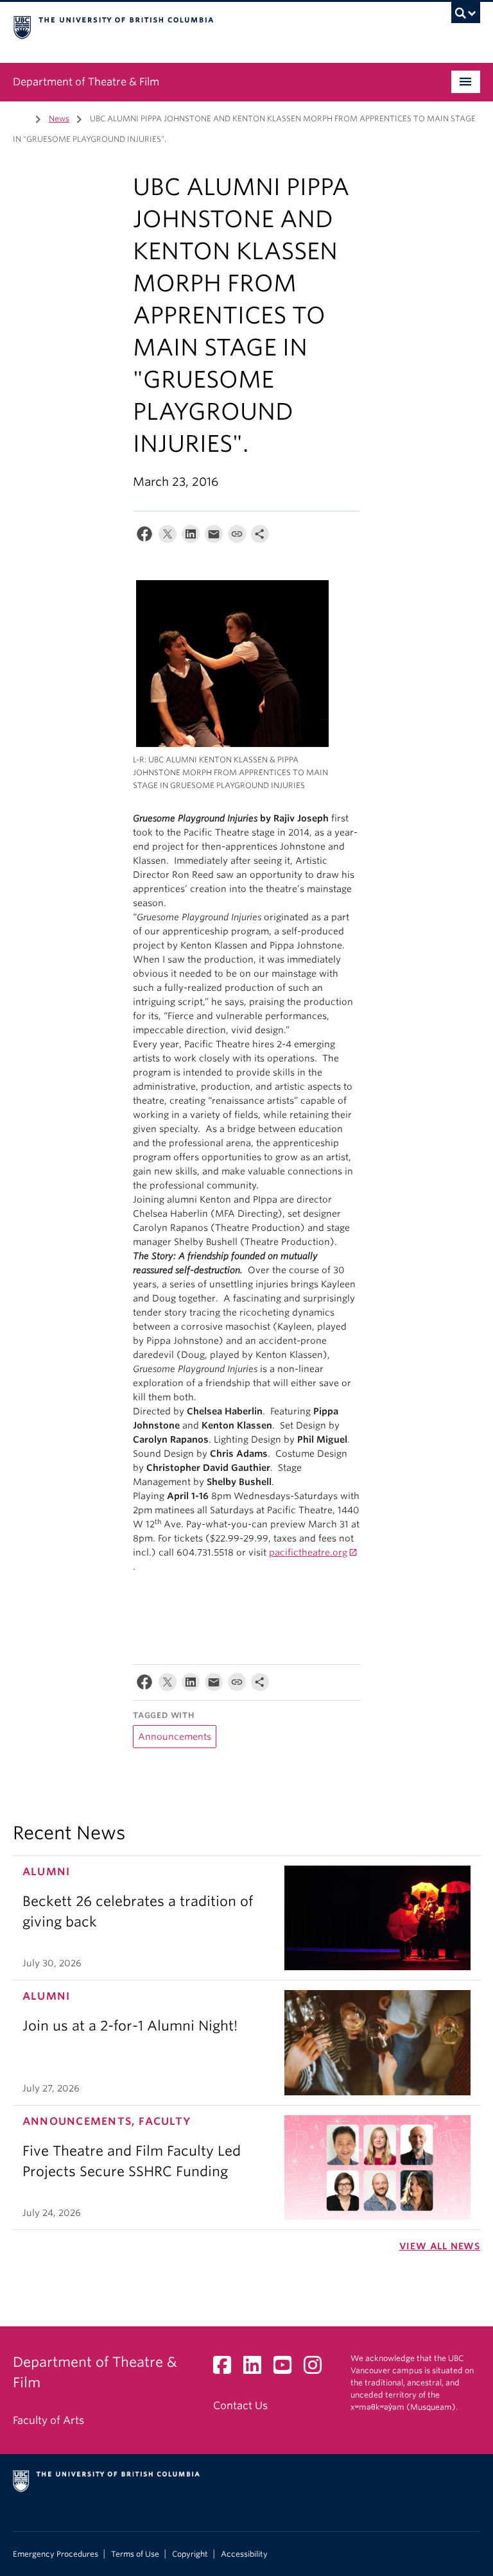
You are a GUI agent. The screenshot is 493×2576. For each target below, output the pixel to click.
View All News (440, 2246)
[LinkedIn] (191, 537)
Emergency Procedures (56, 2554)
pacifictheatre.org (308, 1552)
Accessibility (244, 2554)
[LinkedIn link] (257, 2369)
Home (21, 117)
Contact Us (240, 2406)
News (59, 118)
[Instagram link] (317, 2369)
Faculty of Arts (48, 2420)
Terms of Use (135, 2554)
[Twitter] (168, 537)
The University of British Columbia (212, 26)
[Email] (214, 537)
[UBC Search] (466, 16)
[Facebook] (144, 537)
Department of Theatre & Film (86, 82)
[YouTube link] (287, 2369)
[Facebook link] (227, 2369)
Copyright (190, 2554)
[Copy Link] (237, 537)
